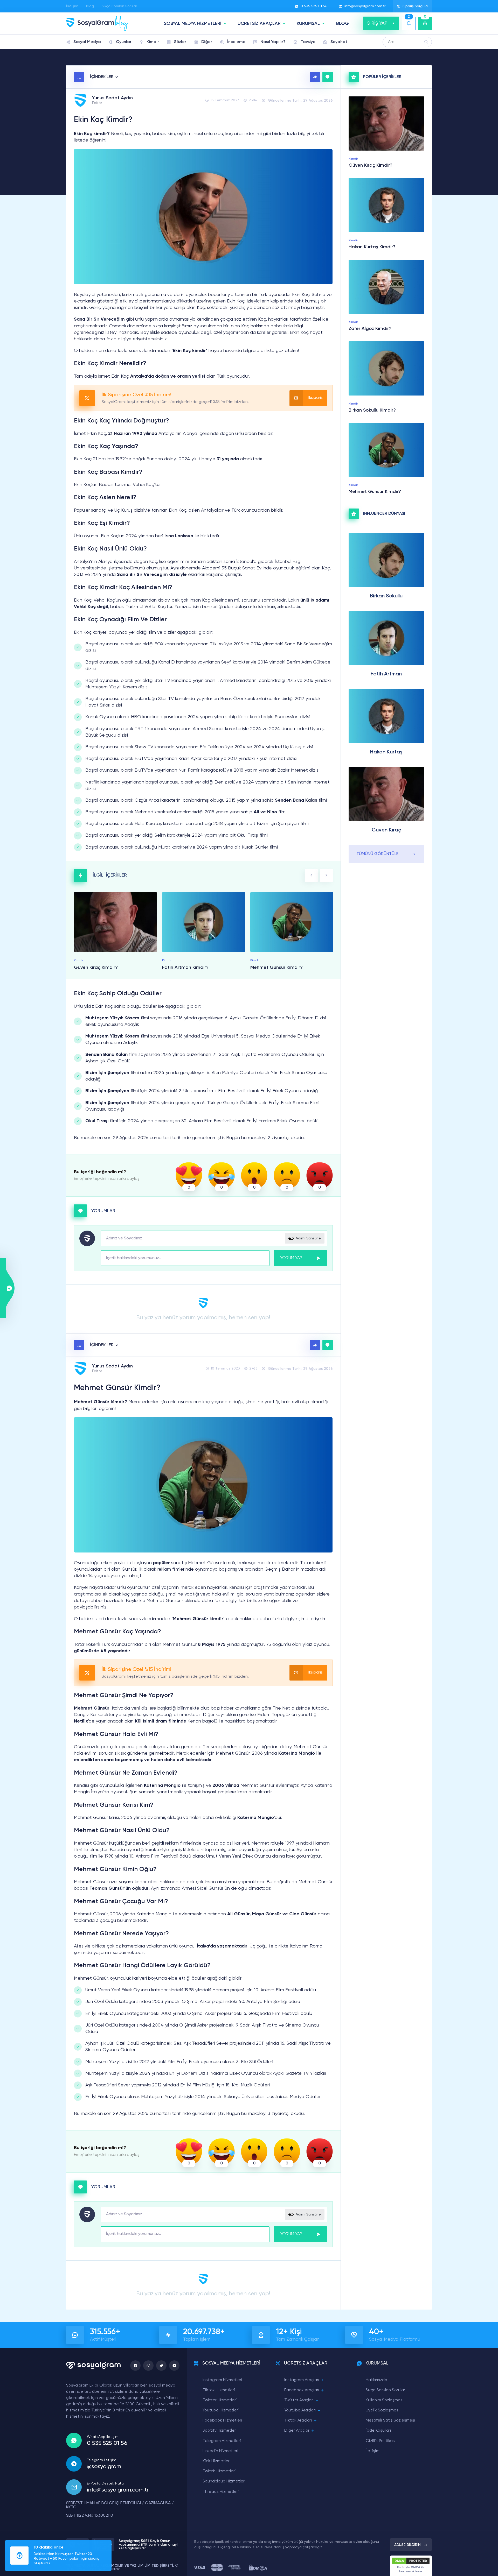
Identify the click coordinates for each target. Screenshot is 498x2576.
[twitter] (161, 2366)
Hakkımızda (376, 2380)
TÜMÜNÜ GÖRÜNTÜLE (377, 854)
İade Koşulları (378, 2431)
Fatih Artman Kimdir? (185, 968)
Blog (90, 6)
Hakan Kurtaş (386, 752)
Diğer (207, 42)
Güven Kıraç (386, 830)
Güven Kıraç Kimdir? (96, 968)
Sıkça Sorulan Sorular (119, 6)
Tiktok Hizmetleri (219, 2390)
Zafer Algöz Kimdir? (370, 329)
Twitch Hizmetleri (219, 2471)
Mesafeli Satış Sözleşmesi (390, 2420)
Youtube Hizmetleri (221, 2410)
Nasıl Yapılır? (273, 42)
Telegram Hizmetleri (222, 2441)
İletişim (72, 6)
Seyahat (339, 42)
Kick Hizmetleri (217, 2461)
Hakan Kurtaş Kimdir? (372, 247)
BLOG (343, 24)
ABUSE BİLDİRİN (407, 2545)
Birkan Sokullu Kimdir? (372, 410)
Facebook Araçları (302, 2390)
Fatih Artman (386, 674)
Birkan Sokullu (386, 596)
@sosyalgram (104, 2467)
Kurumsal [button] (308, 24)
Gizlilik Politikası (381, 2441)
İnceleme (236, 42)
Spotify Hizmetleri (220, 2431)
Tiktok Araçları (298, 2420)
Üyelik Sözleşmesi (383, 2410)
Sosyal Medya (87, 42)
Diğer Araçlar (297, 2431)
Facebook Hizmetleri (222, 2420)
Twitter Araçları (299, 2400)
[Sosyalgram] (97, 23)
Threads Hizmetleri (221, 2492)
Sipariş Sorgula (415, 6)
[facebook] (135, 2366)
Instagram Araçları (302, 2380)
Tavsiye (308, 42)
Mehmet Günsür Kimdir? (276, 968)
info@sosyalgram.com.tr (365, 6)
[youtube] (174, 2366)
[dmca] (258, 2568)
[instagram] (148, 2366)
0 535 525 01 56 (314, 6)
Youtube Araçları (300, 2410)
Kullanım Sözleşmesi (385, 2400)
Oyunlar (124, 42)
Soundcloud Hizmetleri (224, 2481)
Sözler (180, 42)
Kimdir (153, 42)
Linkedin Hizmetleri (220, 2451)
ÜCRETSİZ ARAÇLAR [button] (259, 24)
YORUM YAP (291, 1258)
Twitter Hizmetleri (220, 2400)
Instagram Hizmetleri (222, 2380)
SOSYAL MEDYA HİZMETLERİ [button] (193, 24)
